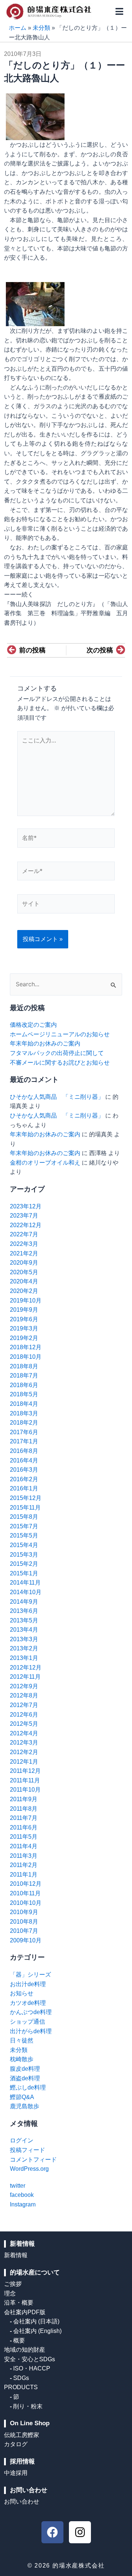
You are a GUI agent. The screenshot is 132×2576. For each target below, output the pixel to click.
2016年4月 (24, 1460)
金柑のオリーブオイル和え (45, 1163)
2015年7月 (24, 1526)
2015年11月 (25, 1508)
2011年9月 (24, 1799)
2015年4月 (24, 1545)
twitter (18, 2186)
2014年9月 (24, 1602)
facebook (22, 2195)
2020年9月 (24, 1263)
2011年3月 (24, 1856)
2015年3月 (24, 1555)
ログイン (22, 2140)
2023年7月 (24, 1216)
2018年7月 (24, 1376)
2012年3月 (24, 1743)
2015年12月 (26, 1498)
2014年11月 (25, 1583)
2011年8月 (24, 1809)
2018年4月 (24, 1404)
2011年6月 (24, 1827)
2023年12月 (26, 1206)
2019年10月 (26, 1301)
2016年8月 (24, 1451)
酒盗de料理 (25, 2078)
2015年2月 (24, 1564)
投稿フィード (27, 2150)
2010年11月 (25, 1893)
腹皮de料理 (25, 2069)
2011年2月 (24, 1865)
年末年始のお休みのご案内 (45, 1043)
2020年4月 (24, 1281)
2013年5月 (24, 1620)
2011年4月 (24, 1846)
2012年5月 (24, 1724)
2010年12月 (26, 1884)
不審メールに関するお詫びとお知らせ (60, 1063)
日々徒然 (22, 2040)
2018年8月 (24, 1366)
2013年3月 (24, 1639)
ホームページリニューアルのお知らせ (60, 1034)
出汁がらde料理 (31, 2031)
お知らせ (22, 1993)
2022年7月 (24, 1234)
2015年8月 (24, 1517)
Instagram (23, 2204)
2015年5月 (24, 1535)
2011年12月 (25, 1771)
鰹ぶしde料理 (28, 2087)
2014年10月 (26, 1592)
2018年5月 (24, 1394)
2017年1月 (24, 1441)
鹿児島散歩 (25, 2106)
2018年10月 (26, 1357)
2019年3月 (24, 1328)
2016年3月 (24, 1470)
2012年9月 (24, 1686)
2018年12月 (26, 1347)
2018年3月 (24, 1413)
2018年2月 (24, 1423)
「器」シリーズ (30, 1975)
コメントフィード (33, 2160)
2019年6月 (24, 1319)
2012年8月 (24, 1695)
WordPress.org (29, 2169)
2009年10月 (26, 1940)
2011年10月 (25, 1790)
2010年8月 (24, 1922)
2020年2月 (24, 1291)
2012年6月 (24, 1715)
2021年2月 (24, 1253)
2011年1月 (24, 1875)
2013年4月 (24, 1630)
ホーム (18, 28)
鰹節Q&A (22, 2097)
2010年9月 (24, 1912)
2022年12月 (26, 1225)
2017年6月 (24, 1432)
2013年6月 (24, 1611)
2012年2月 (24, 1752)
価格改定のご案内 (33, 1025)
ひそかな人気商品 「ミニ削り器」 (57, 1097)
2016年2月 (24, 1479)
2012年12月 (26, 1668)
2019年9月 (24, 1310)
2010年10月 (26, 1903)
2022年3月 (24, 1244)
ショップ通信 (27, 2022)
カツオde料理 (28, 2003)
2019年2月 (24, 1338)
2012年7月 (24, 1705)
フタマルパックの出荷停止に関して (57, 1053)
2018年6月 (24, 1385)
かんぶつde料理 (31, 2012)
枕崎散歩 (22, 2059)
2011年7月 (24, 1818)
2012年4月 (24, 1733)
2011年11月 (25, 1780)
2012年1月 (24, 1762)
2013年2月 (24, 1648)
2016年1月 (24, 1488)
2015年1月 (24, 1573)
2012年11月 (25, 1677)
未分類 (41, 28)
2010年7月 (24, 1931)
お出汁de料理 (28, 1984)
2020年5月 (24, 1272)
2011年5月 (24, 1837)
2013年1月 (24, 1658)
